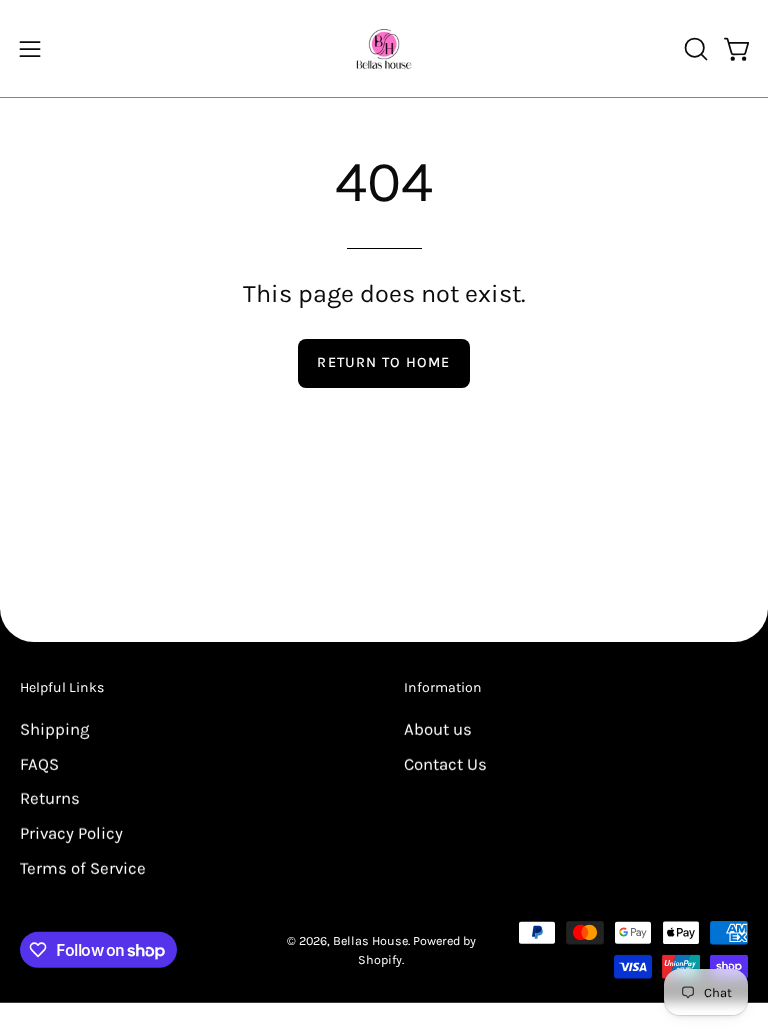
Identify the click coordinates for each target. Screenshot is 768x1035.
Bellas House (370, 939)
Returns (50, 798)
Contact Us (445, 763)
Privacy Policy (71, 832)
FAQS (39, 763)
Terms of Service (83, 867)
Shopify (380, 959)
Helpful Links (62, 687)
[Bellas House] (384, 48)
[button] (694, 49)
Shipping (54, 728)
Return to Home (383, 362)
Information (443, 687)
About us (438, 728)
